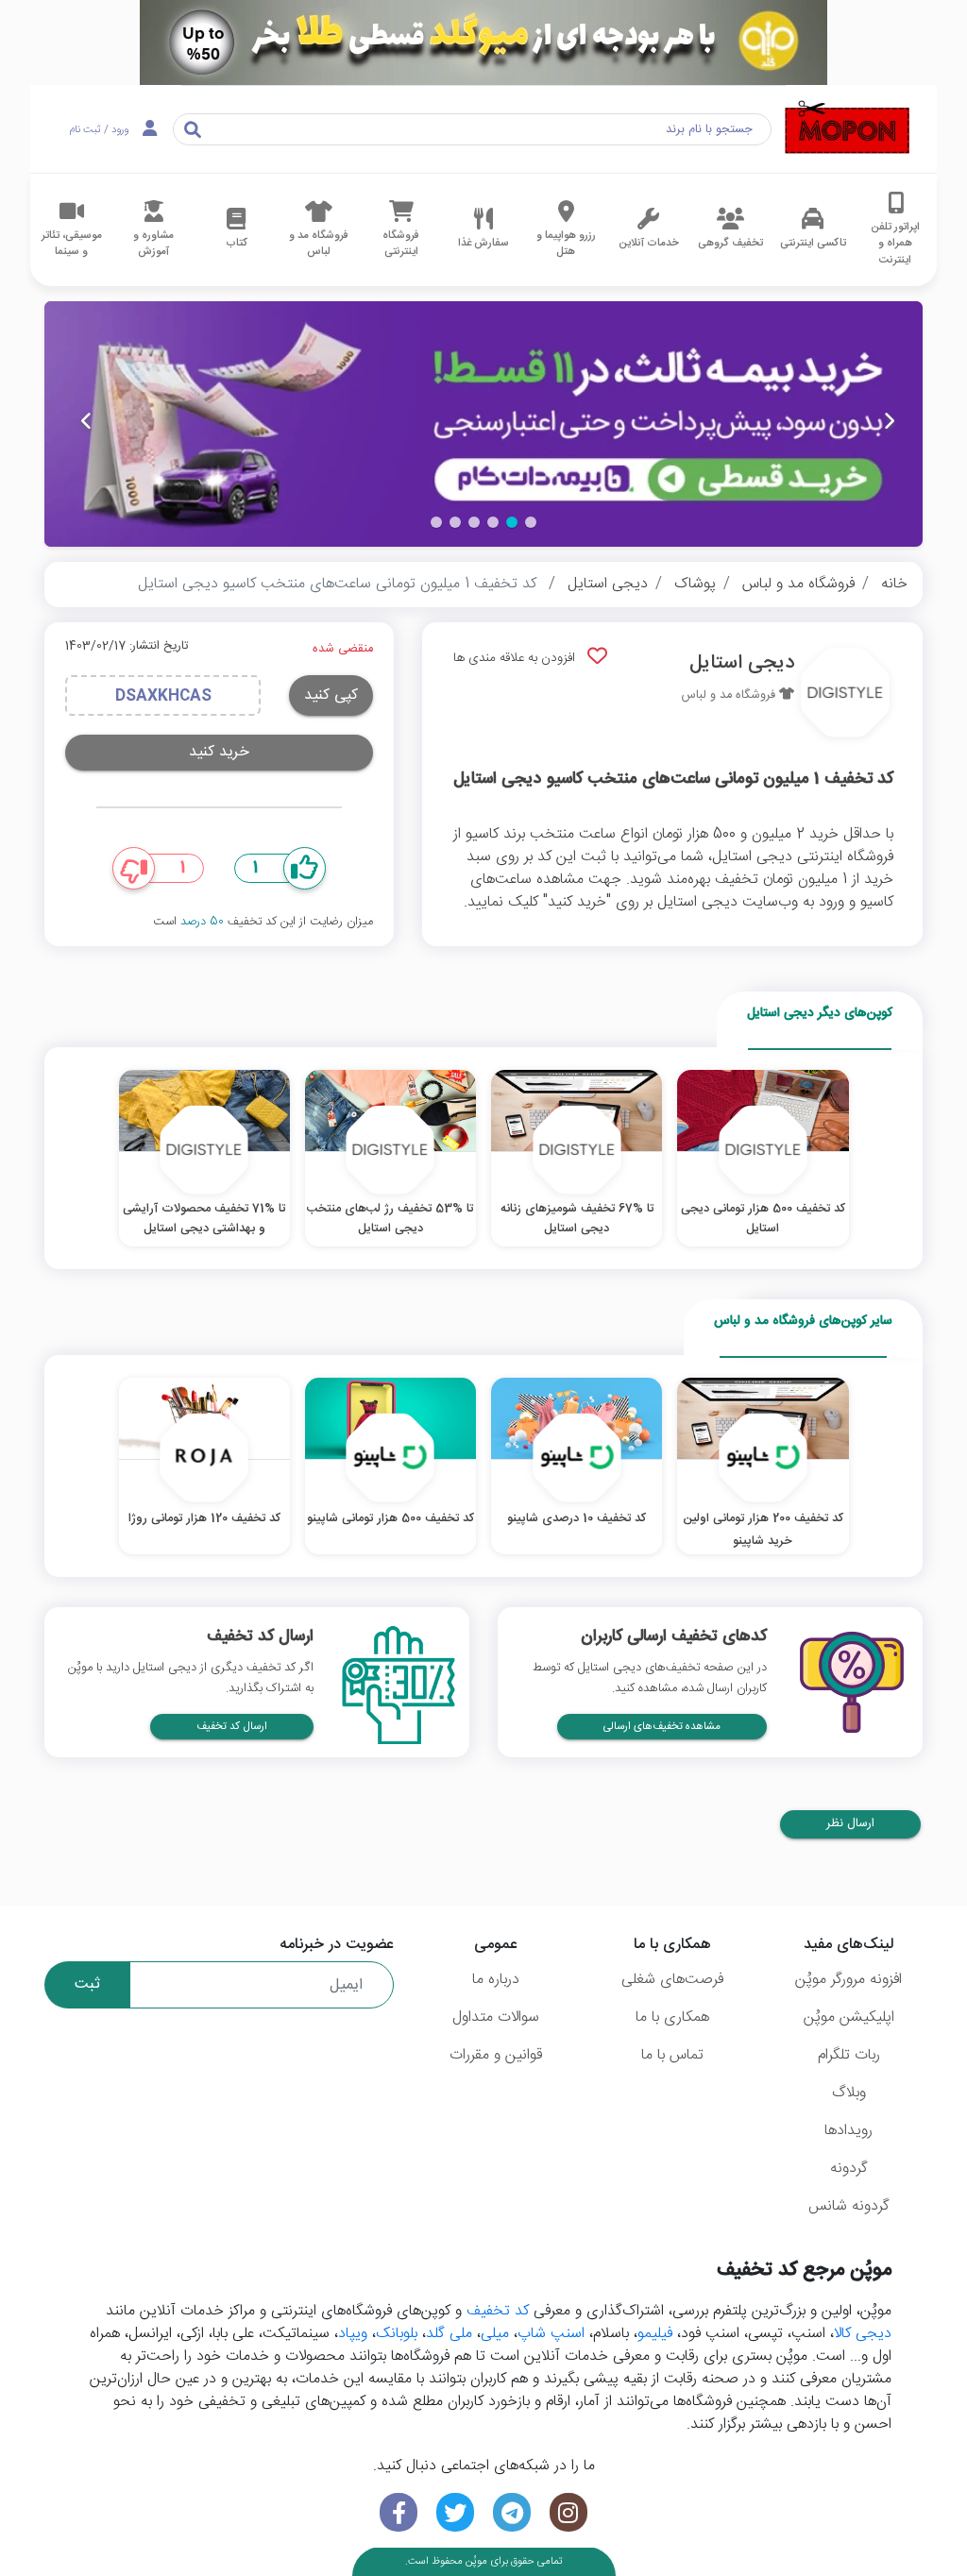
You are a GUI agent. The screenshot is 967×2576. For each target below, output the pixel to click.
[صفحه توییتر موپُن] (455, 2512)
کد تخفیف (498, 2311)
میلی (495, 2334)
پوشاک (695, 584)
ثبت (87, 1984)
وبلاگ (849, 2093)
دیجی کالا (863, 2334)
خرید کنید (219, 752)
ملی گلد (449, 2334)
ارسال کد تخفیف (232, 1727)
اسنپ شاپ (551, 2334)
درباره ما (496, 1980)
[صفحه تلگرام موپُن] (512, 2512)
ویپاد (353, 2334)
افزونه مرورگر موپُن (848, 1980)
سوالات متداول (496, 2017)
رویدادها (848, 2131)
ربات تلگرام (849, 2055)
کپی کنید (331, 695)
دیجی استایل (608, 584)
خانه (894, 584)
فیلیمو (655, 2334)
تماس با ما (672, 2055)
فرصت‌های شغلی (672, 1980)
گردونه (849, 2169)
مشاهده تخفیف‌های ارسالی (662, 1727)
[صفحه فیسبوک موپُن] (399, 2512)
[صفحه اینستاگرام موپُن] (568, 2512)
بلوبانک (397, 2334)
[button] (531, 522)
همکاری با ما (672, 2017)
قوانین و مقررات (496, 2055)
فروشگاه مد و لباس (798, 584)
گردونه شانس (849, 2206)
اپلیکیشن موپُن (849, 2017)
